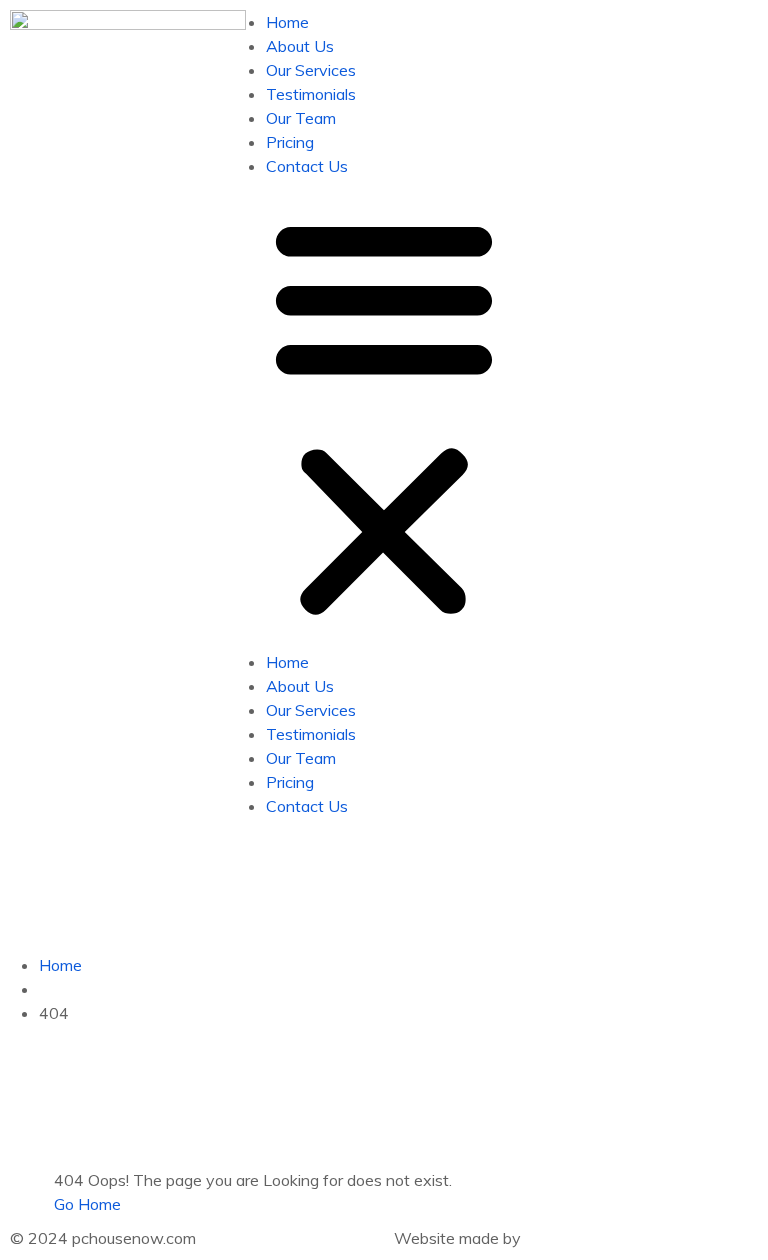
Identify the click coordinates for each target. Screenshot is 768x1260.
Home (287, 22)
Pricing (290, 142)
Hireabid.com (571, 1238)
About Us (300, 46)
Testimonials (311, 94)
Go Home (87, 1204)
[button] (384, 414)
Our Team (301, 118)
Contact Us (307, 166)
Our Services (311, 70)
